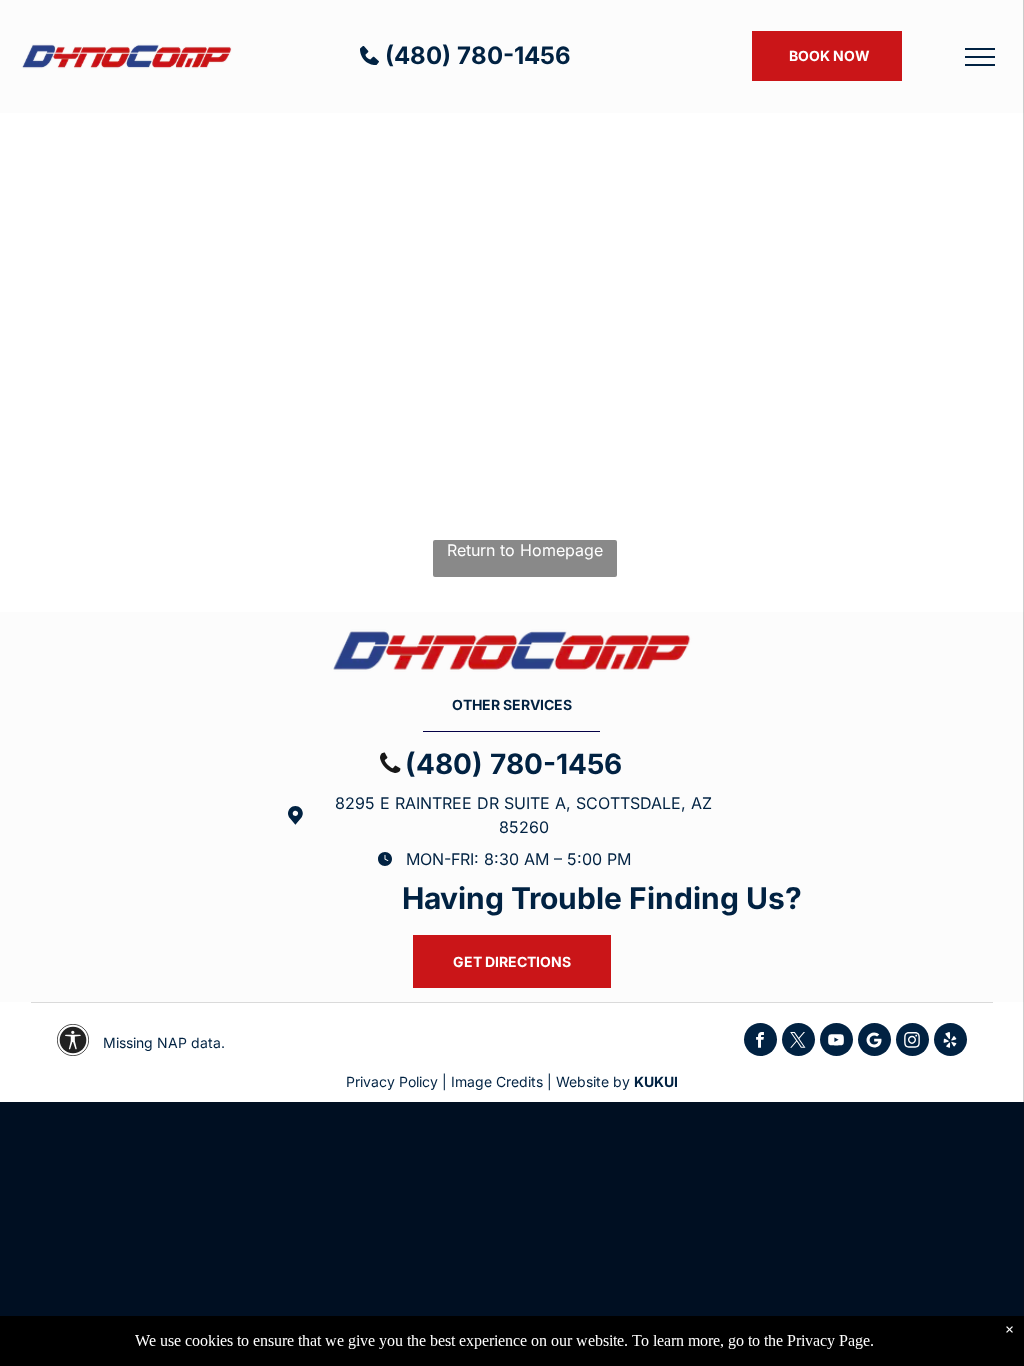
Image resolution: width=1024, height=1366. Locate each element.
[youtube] (836, 1042)
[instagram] (912, 1042)
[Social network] (874, 1042)
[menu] (980, 57)
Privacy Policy (392, 1081)
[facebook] (760, 1042)
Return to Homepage (525, 550)
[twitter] (798, 1042)
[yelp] (950, 1042)
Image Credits (497, 1081)
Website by (593, 1081)
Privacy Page (828, 1340)
